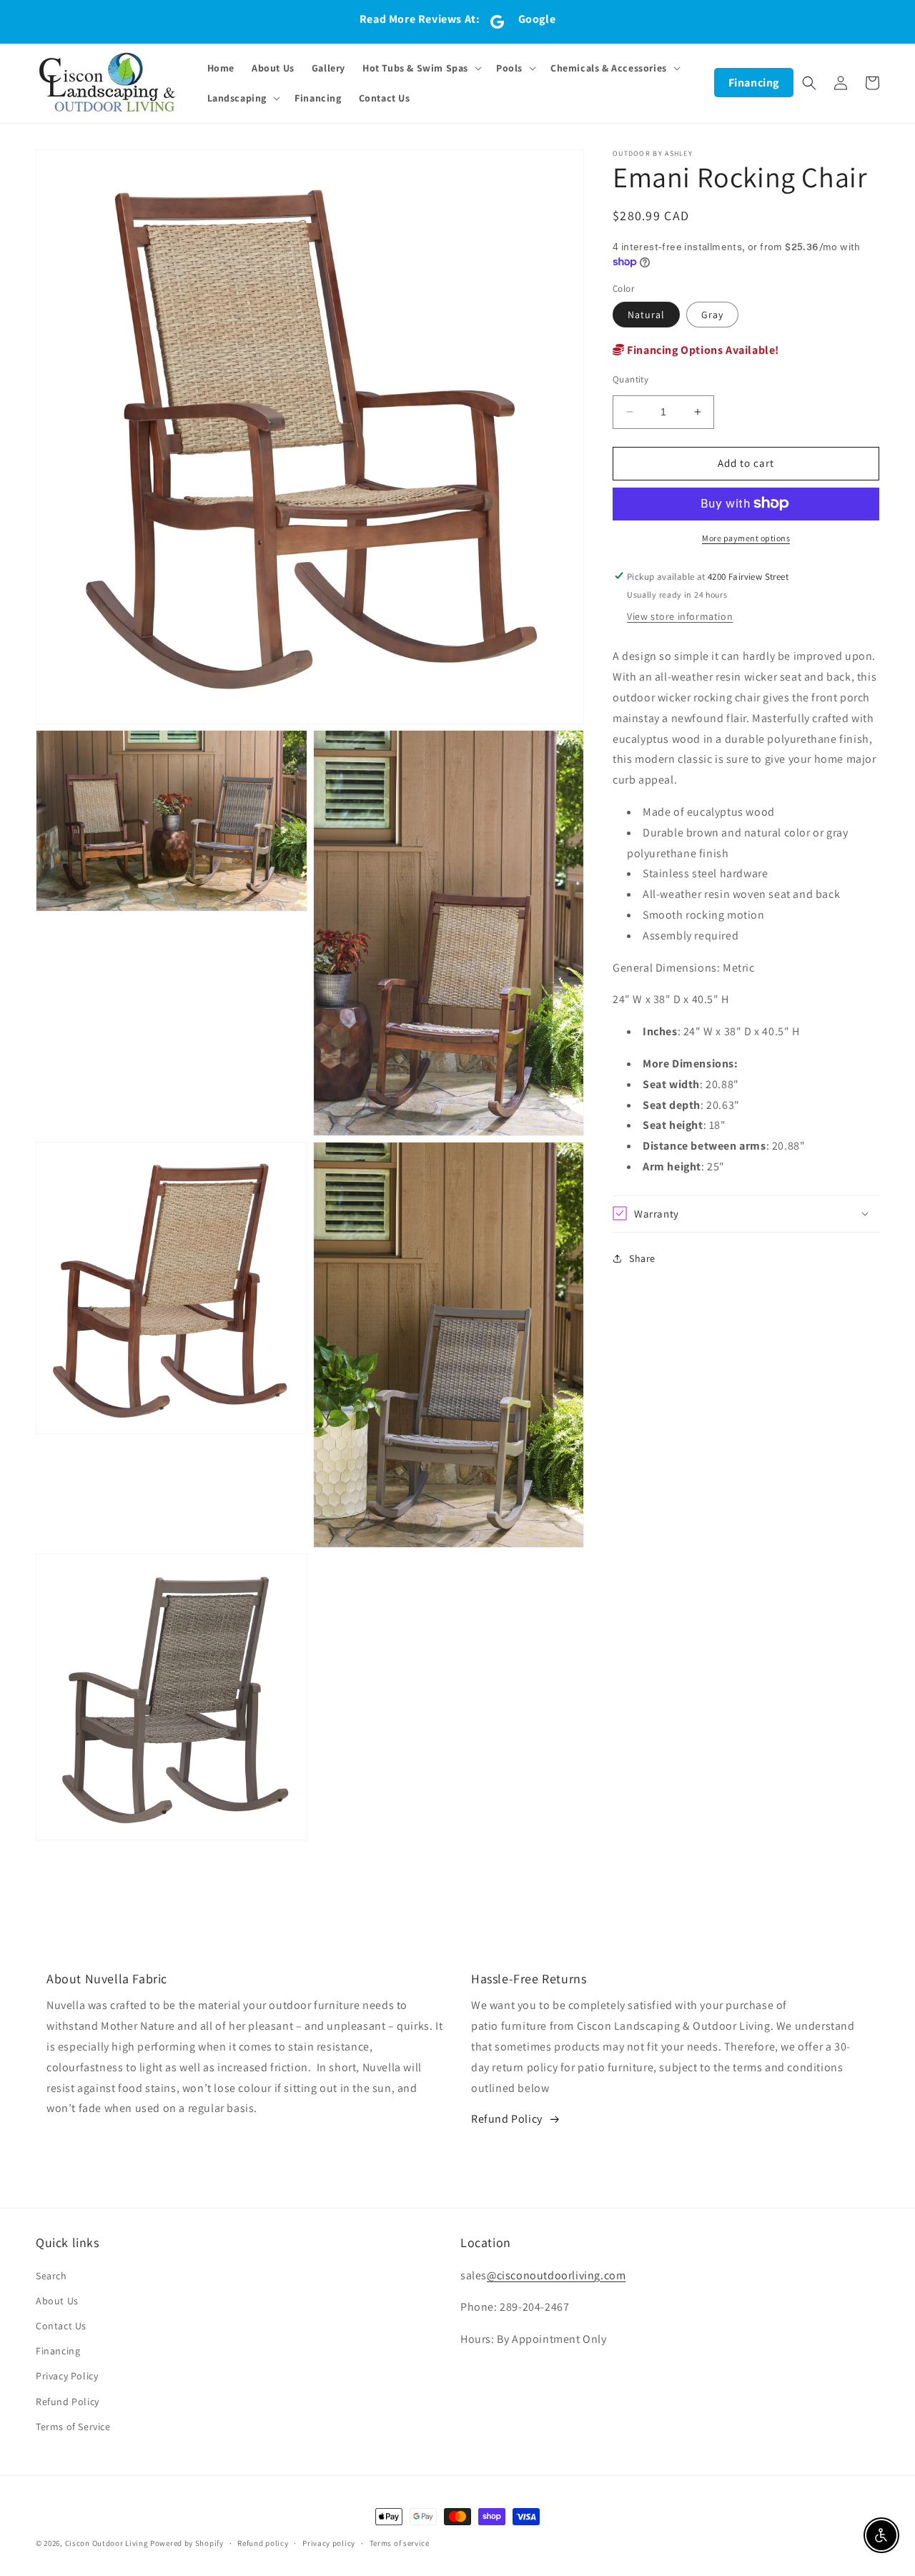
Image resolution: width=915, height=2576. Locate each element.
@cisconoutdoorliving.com (556, 2275)
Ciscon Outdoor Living (107, 2543)
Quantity (630, 379)
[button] (421, 68)
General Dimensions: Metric (684, 967)
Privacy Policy (67, 2376)
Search (51, 2276)
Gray (712, 315)
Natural (646, 315)
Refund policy (263, 2543)
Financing (754, 83)
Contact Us (61, 2326)
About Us (57, 2301)
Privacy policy (329, 2543)
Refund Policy (507, 2119)
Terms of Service (73, 2427)
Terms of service (400, 2543)
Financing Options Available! (702, 350)
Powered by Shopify (187, 2543)
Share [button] (642, 1258)
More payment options (746, 537)
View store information (680, 616)
